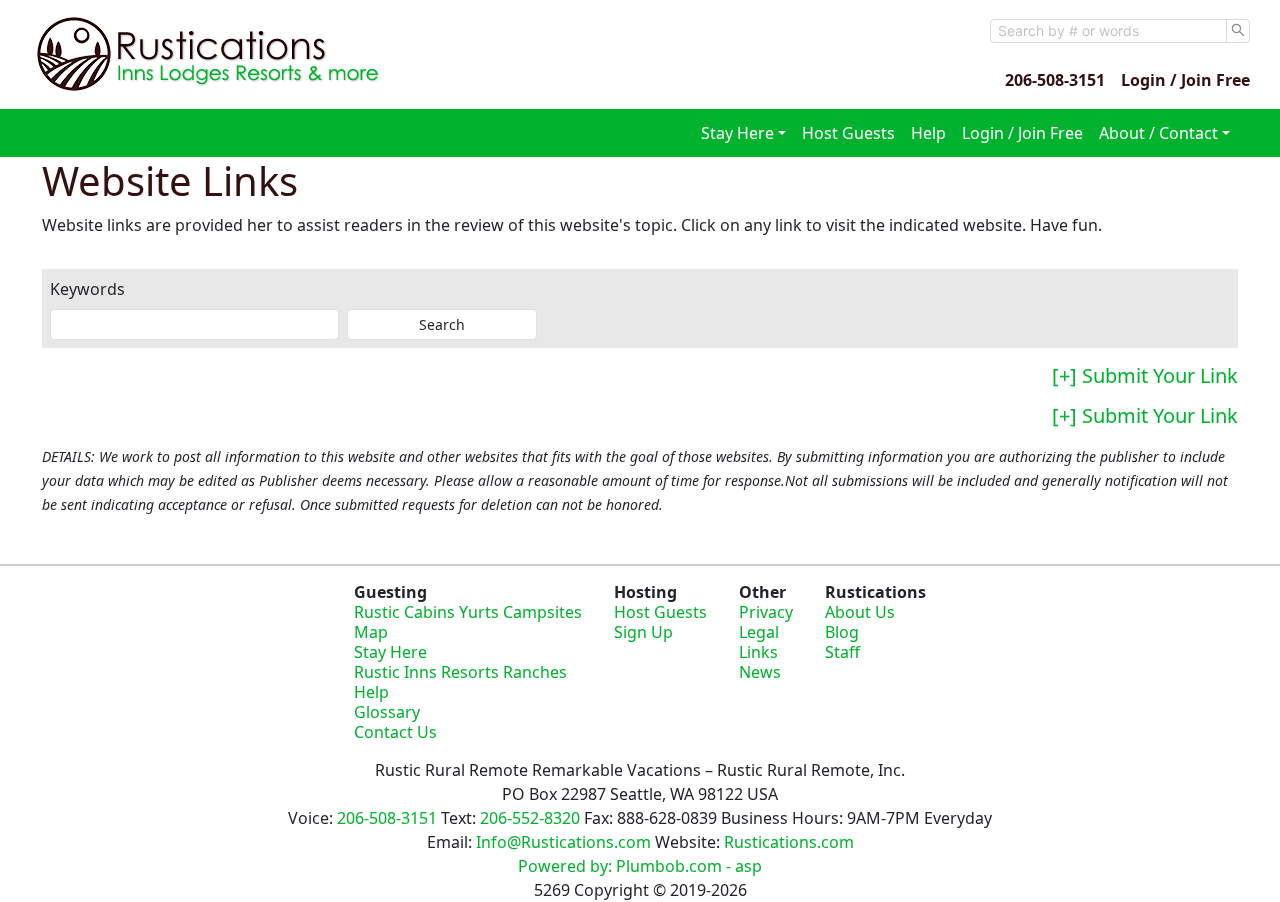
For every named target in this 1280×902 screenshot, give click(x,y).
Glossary (387, 712)
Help (928, 133)
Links (758, 652)
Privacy (766, 612)
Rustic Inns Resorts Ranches (460, 672)
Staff (842, 652)
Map (371, 632)
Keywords (87, 289)
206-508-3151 (1055, 80)
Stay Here (390, 652)
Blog (842, 632)
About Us (860, 612)
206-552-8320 (530, 818)
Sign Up (643, 632)
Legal (759, 632)
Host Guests (848, 133)
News (760, 672)
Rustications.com (789, 842)
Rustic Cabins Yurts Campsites (468, 612)
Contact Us (395, 732)
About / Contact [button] (1158, 133)
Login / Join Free (1185, 80)
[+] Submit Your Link (1145, 375)
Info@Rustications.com (563, 842)
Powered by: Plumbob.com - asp (640, 866)
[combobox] (1108, 31)
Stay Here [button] (737, 133)
